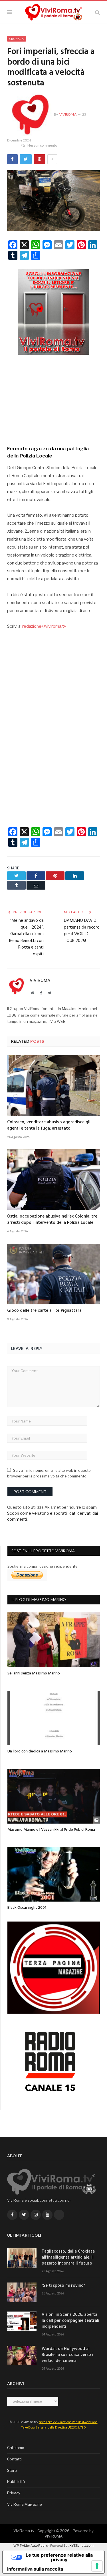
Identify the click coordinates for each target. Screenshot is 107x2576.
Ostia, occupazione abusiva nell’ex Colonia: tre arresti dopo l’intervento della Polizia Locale (52, 1220)
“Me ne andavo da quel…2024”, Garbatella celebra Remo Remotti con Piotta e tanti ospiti (26, 937)
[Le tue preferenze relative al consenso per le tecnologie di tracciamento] (97, 2566)
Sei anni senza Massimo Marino (34, 1673)
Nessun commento (42, 145)
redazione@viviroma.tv (44, 626)
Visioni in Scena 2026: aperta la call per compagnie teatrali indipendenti (70, 2321)
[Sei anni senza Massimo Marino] (54, 1640)
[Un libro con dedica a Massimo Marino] (54, 1718)
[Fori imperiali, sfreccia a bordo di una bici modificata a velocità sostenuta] (53, 201)
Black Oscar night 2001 (27, 1908)
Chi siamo (16, 2448)
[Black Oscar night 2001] (54, 1874)
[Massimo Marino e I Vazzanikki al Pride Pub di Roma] (54, 1796)
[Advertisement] (54, 398)
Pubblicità (16, 2481)
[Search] (97, 12)
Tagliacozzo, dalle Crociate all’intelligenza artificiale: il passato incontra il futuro (68, 2258)
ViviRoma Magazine (25, 2504)
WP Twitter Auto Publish (32, 2546)
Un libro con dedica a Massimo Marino (40, 1751)
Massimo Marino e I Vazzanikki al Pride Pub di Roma (51, 1830)
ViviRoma (68, 114)
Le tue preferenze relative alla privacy (59, 2557)
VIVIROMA (53, 2536)
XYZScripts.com (81, 2546)
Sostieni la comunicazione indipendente (43, 1566)
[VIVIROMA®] (54, 11)
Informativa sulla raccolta (35, 2569)
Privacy (14, 2493)
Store (12, 2470)
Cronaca (17, 39)
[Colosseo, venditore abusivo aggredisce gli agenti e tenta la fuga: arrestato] (53, 1085)
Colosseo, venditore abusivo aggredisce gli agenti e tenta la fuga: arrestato (49, 1125)
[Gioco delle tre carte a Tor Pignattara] (53, 1274)
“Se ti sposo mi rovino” (63, 2286)
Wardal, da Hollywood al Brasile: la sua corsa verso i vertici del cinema (67, 2355)
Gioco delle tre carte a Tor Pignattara (44, 1311)
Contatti (14, 2459)
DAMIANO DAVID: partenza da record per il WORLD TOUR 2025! (82, 931)
